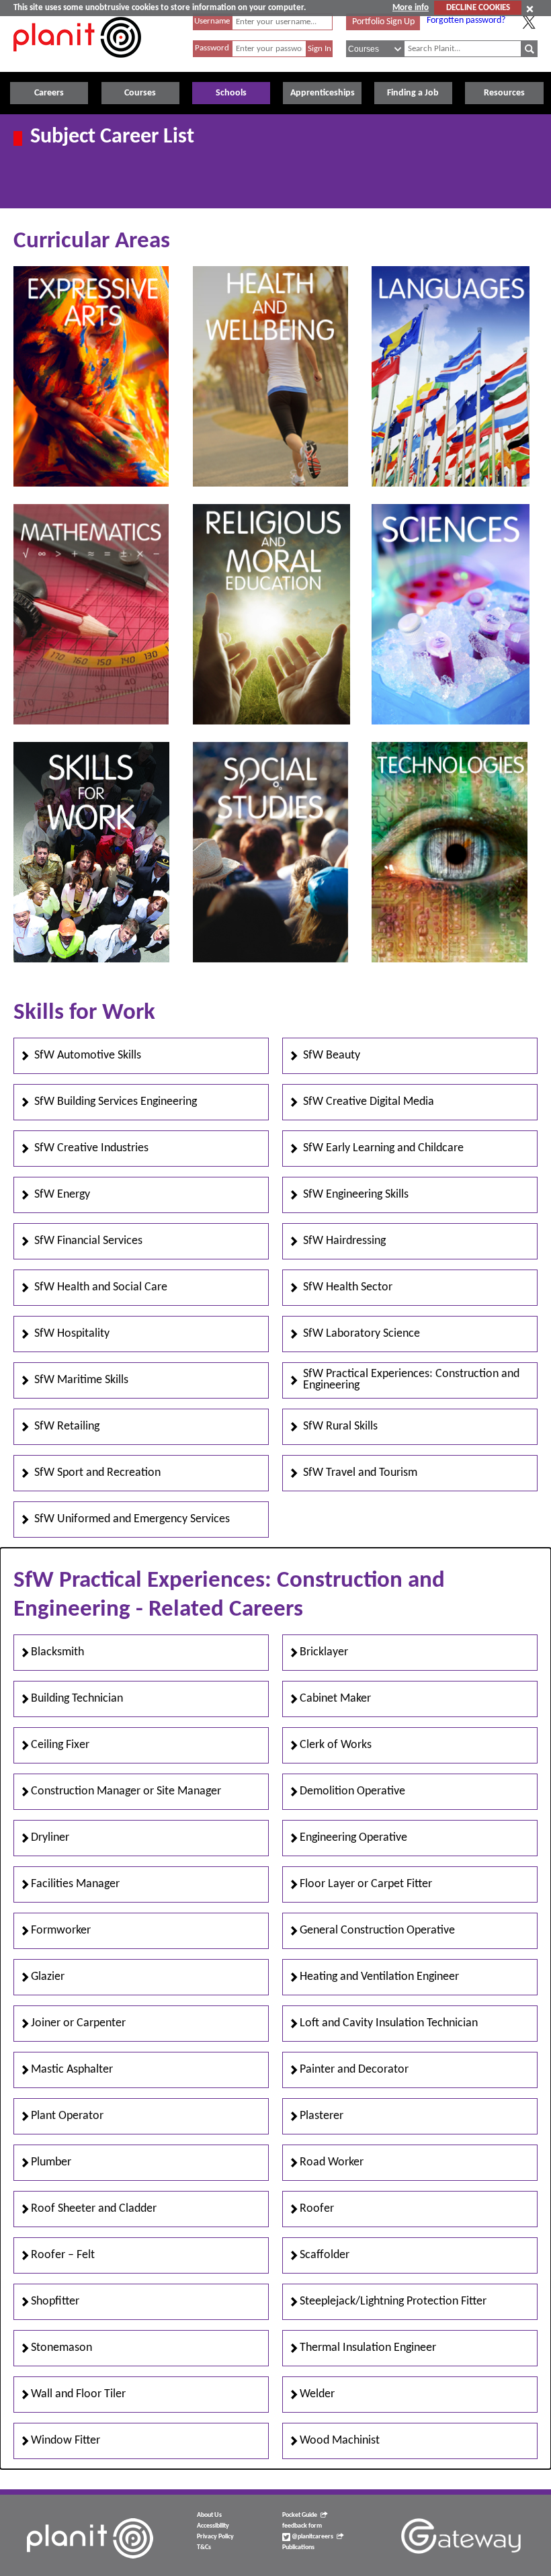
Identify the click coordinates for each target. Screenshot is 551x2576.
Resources (504, 93)
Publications (298, 2547)
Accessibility (213, 2526)
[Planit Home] (77, 65)
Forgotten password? (466, 20)
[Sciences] (450, 722)
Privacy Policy (215, 2537)
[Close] (530, 9)
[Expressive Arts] (91, 484)
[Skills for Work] (91, 960)
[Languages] (450, 484)
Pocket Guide (300, 2515)
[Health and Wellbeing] (270, 484)
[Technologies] (449, 960)
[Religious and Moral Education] (271, 722)
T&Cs (204, 2547)
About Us (209, 2515)
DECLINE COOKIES (478, 8)
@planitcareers (312, 2537)
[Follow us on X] (529, 22)
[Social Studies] (270, 960)
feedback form (302, 2526)
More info (411, 8)
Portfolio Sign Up (383, 22)
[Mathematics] (91, 722)
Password (212, 48)
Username (212, 21)
